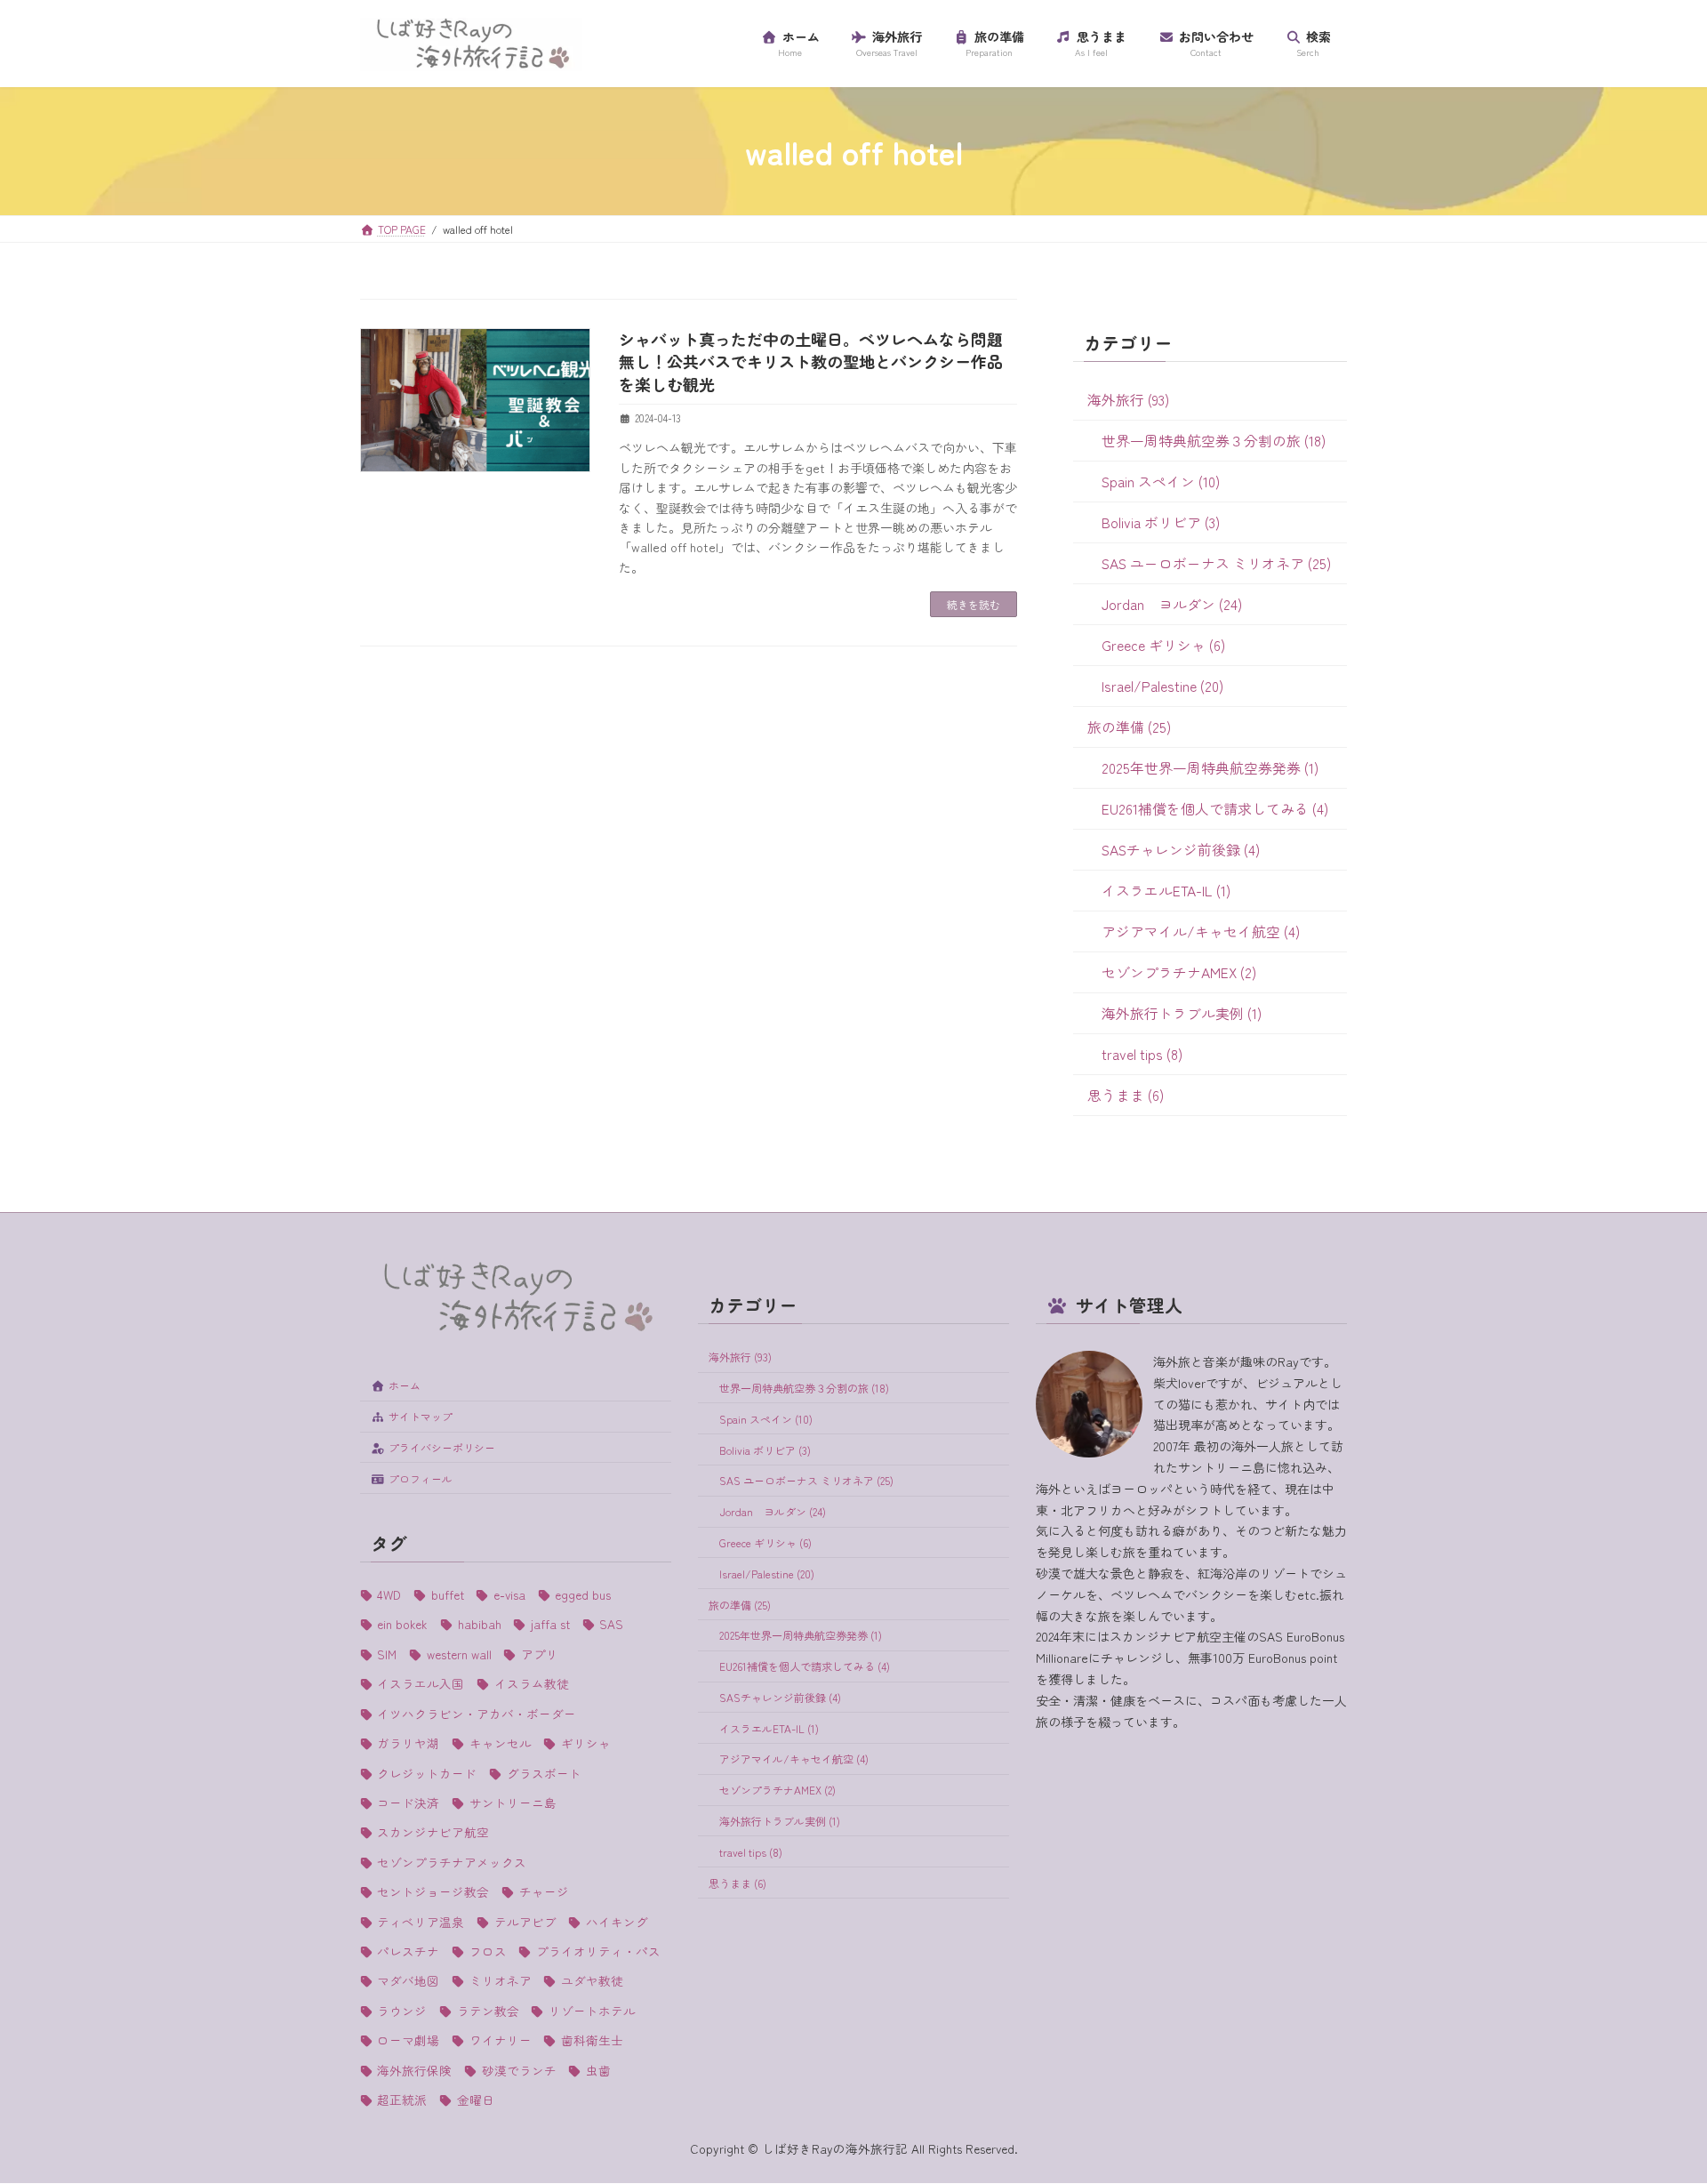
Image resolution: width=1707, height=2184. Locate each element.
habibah (479, 1625)
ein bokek (402, 1625)
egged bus (583, 1594)
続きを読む (974, 604)
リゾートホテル (592, 2011)
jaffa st (550, 1625)
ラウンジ (402, 2011)
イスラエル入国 (421, 1684)
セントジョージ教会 (433, 1891)
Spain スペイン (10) (1161, 482)
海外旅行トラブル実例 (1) (1182, 1013)
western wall (459, 1654)
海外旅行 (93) (1128, 400)
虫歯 (598, 2070)
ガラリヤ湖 (408, 1743)
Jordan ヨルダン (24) (1172, 604)
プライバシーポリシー (442, 1447)
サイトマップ (421, 1416)
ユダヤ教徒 (592, 1981)
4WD (389, 1594)
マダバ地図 (408, 1981)
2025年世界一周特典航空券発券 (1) (1210, 768)
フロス (488, 1951)
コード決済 (408, 1803)
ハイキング (617, 1922)
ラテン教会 (488, 2011)
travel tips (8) (1142, 1054)
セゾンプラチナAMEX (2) (1179, 972)
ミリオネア (500, 1981)
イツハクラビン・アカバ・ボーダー (477, 1714)
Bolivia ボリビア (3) (1161, 522)
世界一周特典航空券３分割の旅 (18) (1214, 441)
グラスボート (544, 1773)
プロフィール (421, 1478)
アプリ (539, 1654)
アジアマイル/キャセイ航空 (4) (1201, 931)
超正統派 (402, 2100)
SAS (611, 1625)
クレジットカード (427, 1773)
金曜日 (475, 2100)
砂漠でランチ (519, 2070)
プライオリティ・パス (598, 1951)
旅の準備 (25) (1129, 727)
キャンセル (500, 1743)
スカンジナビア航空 (433, 1833)
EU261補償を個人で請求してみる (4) (1215, 809)
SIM (387, 1654)
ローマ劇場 (408, 2040)
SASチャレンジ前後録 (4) (1181, 850)
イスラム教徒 (531, 1684)
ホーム (405, 1386)
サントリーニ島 (513, 1803)
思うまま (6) (1126, 1095)
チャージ (544, 1891)
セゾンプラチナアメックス (452, 1862)
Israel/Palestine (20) (1162, 686)
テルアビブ (525, 1922)
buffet (447, 1594)
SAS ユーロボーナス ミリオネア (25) (1216, 563)
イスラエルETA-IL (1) (1166, 891)
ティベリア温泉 (421, 1922)
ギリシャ (585, 1743)
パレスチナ (408, 1951)
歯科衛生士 (592, 2040)
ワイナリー (500, 2040)
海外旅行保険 (414, 2070)
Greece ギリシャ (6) (1163, 645)
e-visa (509, 1594)
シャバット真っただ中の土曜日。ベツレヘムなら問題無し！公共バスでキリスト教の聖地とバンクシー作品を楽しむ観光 (811, 361)
